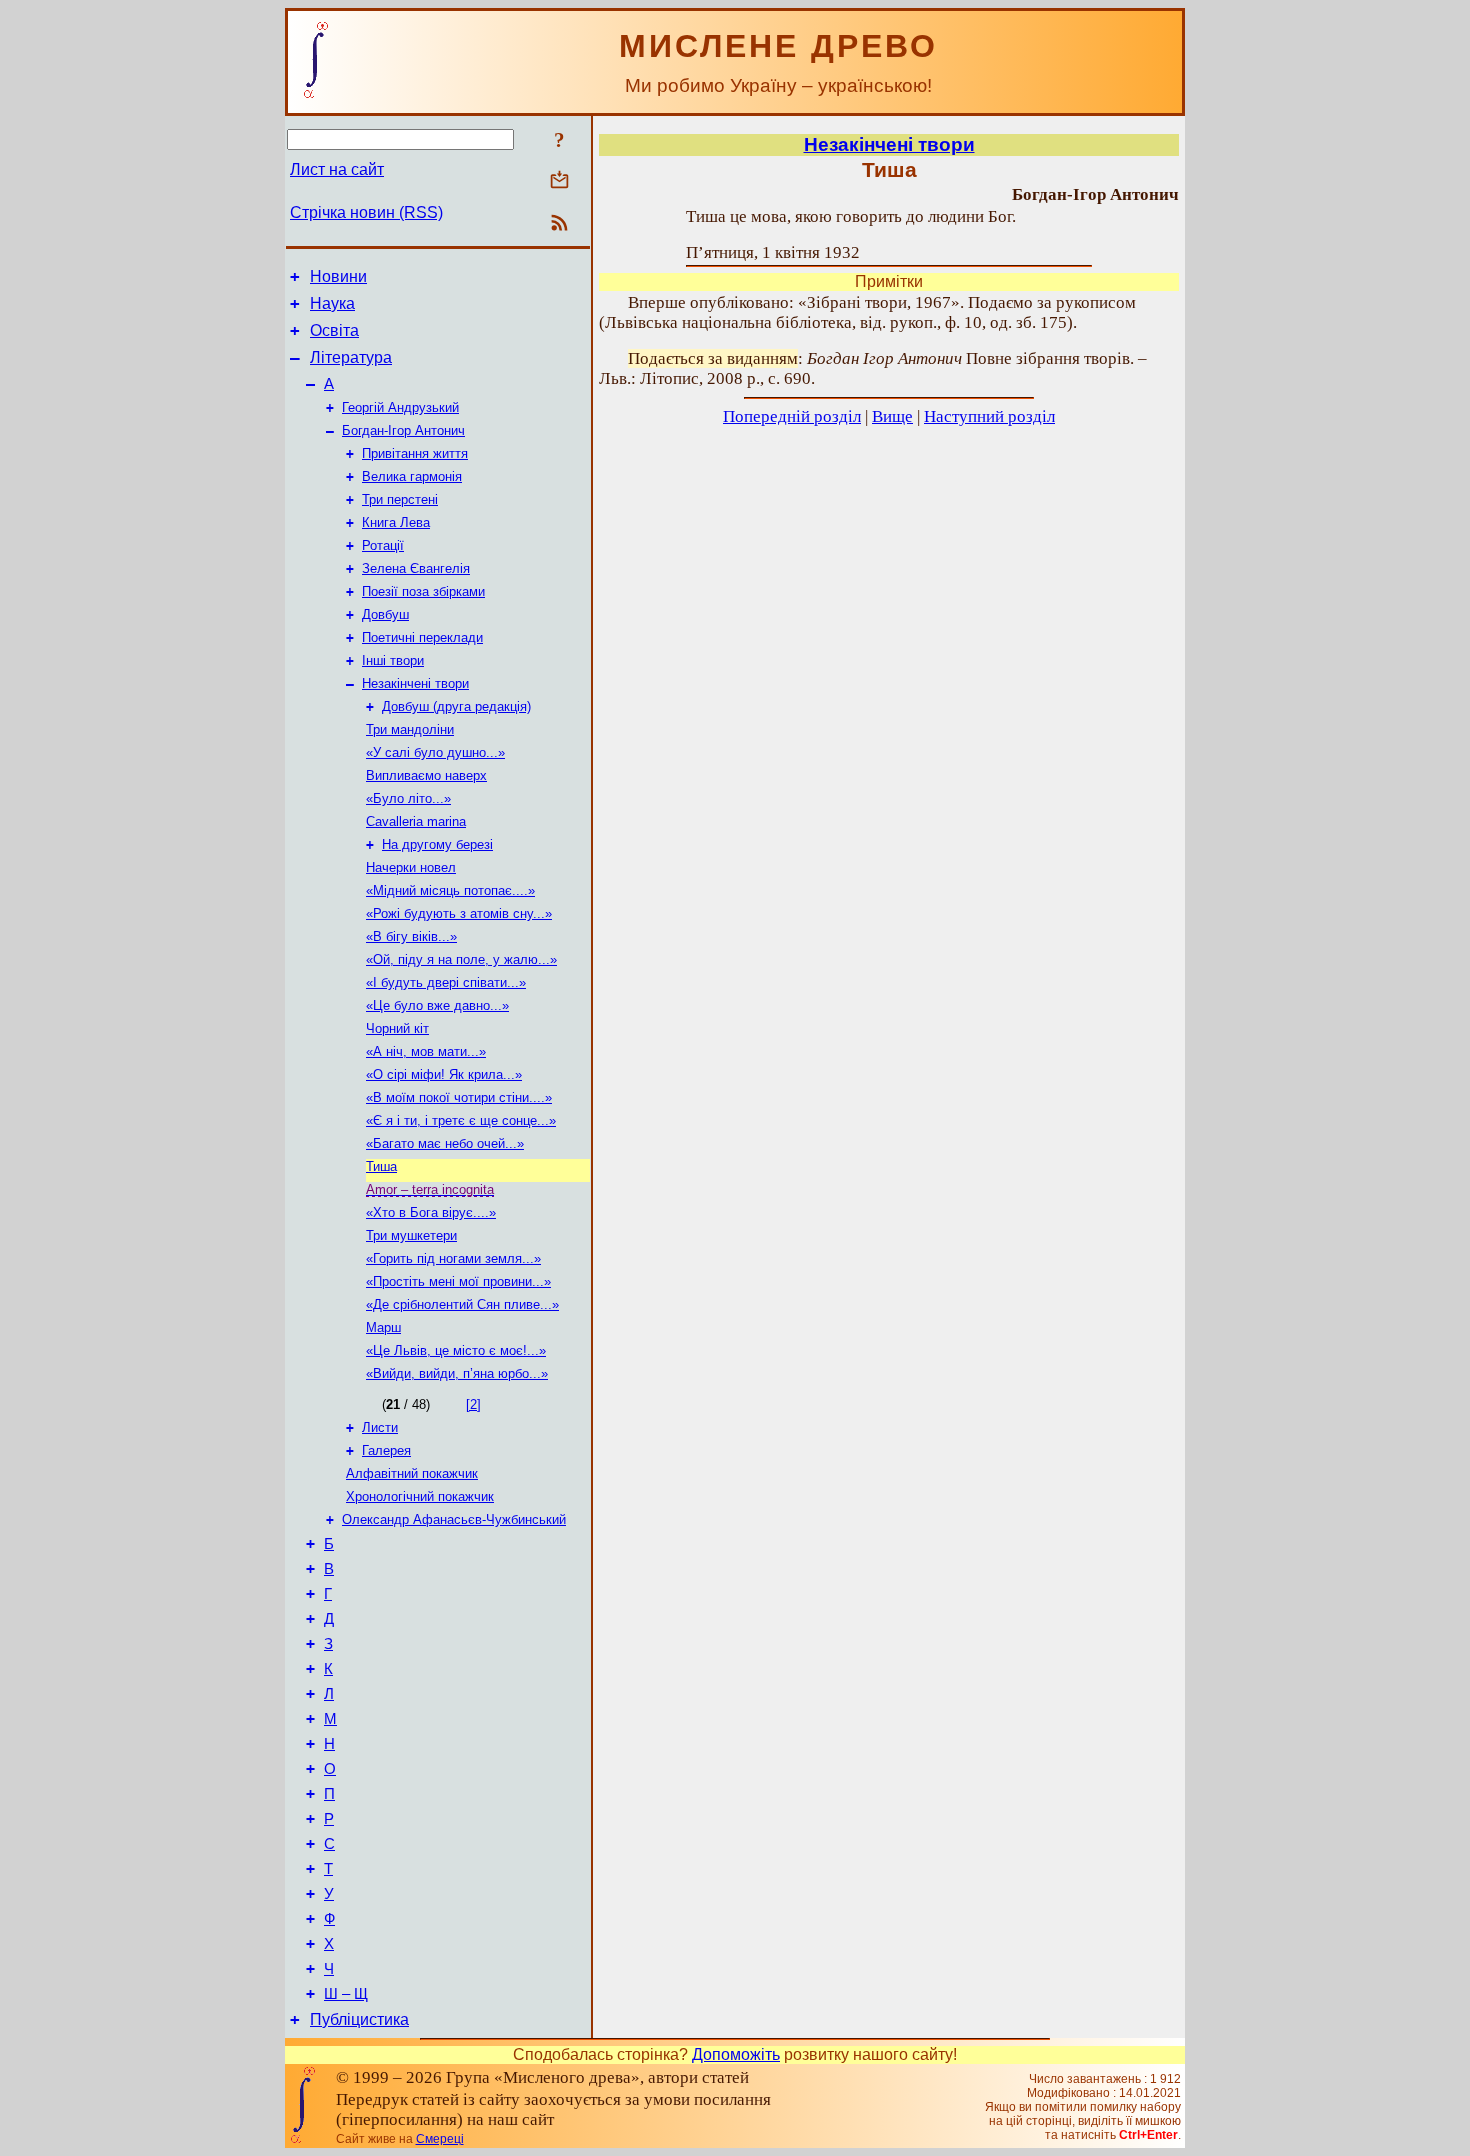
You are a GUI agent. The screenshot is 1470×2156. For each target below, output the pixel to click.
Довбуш (385, 614)
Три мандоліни (410, 729)
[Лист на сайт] (559, 181)
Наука (332, 303)
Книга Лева (396, 522)
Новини (338, 276)
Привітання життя (415, 453)
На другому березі (437, 844)
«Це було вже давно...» (437, 1005)
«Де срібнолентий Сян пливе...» (462, 1304)
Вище (892, 416)
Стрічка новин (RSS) (366, 212)
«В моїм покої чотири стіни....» (459, 1097)
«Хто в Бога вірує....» (431, 1212)
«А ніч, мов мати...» (426, 1051)
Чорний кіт (397, 1028)
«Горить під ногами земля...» (453, 1258)
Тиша (381, 1166)
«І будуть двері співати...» (446, 982)
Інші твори (393, 660)
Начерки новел (411, 867)
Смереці (440, 2139)
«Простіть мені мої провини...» (458, 1281)
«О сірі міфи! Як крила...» (444, 1074)
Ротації (383, 545)
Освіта (334, 330)
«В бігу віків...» (411, 936)
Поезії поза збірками (423, 591)
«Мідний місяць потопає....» (450, 890)
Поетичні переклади (422, 637)
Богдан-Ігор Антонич (403, 430)
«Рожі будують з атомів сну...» (459, 913)
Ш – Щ (346, 1994)
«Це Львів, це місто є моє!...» (456, 1350)
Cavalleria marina (416, 821)
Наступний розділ (989, 416)
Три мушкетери (411, 1235)
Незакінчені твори (415, 683)
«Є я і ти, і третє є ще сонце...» (461, 1120)
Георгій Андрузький (400, 407)
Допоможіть (736, 2054)
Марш (383, 1327)
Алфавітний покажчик (412, 1473)
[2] (473, 1404)
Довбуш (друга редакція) (456, 706)
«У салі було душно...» (435, 752)
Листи (380, 1427)
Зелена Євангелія (416, 568)
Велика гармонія (412, 476)
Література (351, 357)
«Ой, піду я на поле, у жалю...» (461, 959)
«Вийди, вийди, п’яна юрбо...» (457, 1373)
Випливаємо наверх (426, 775)
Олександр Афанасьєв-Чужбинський (454, 1519)
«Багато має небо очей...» (445, 1143)
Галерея (386, 1450)
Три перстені (400, 499)
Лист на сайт (337, 169)
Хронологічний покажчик (420, 1496)
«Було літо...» (408, 798)
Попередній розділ (792, 416)
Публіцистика (359, 2019)
